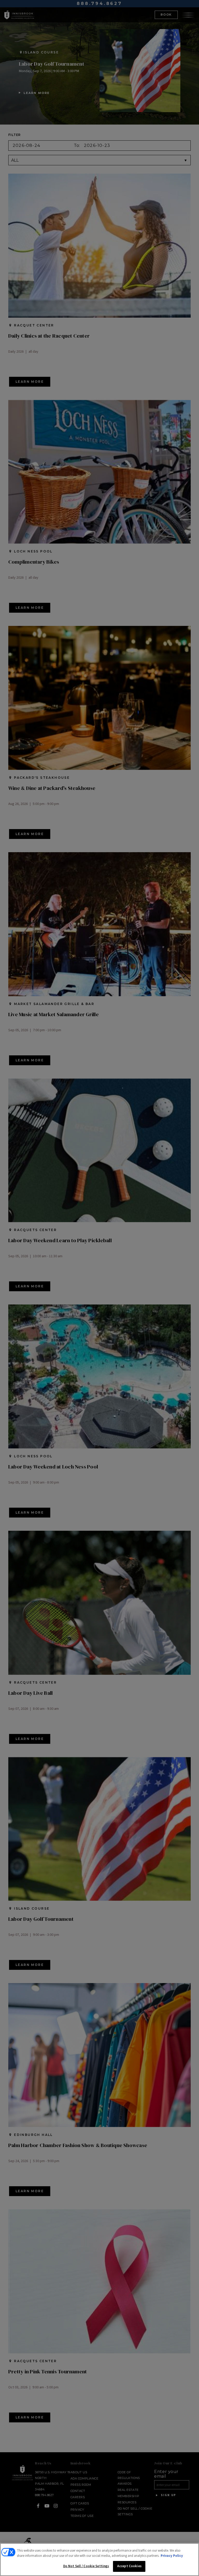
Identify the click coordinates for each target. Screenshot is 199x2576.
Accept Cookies (129, 2566)
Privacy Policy (172, 2556)
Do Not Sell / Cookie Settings (86, 2566)
